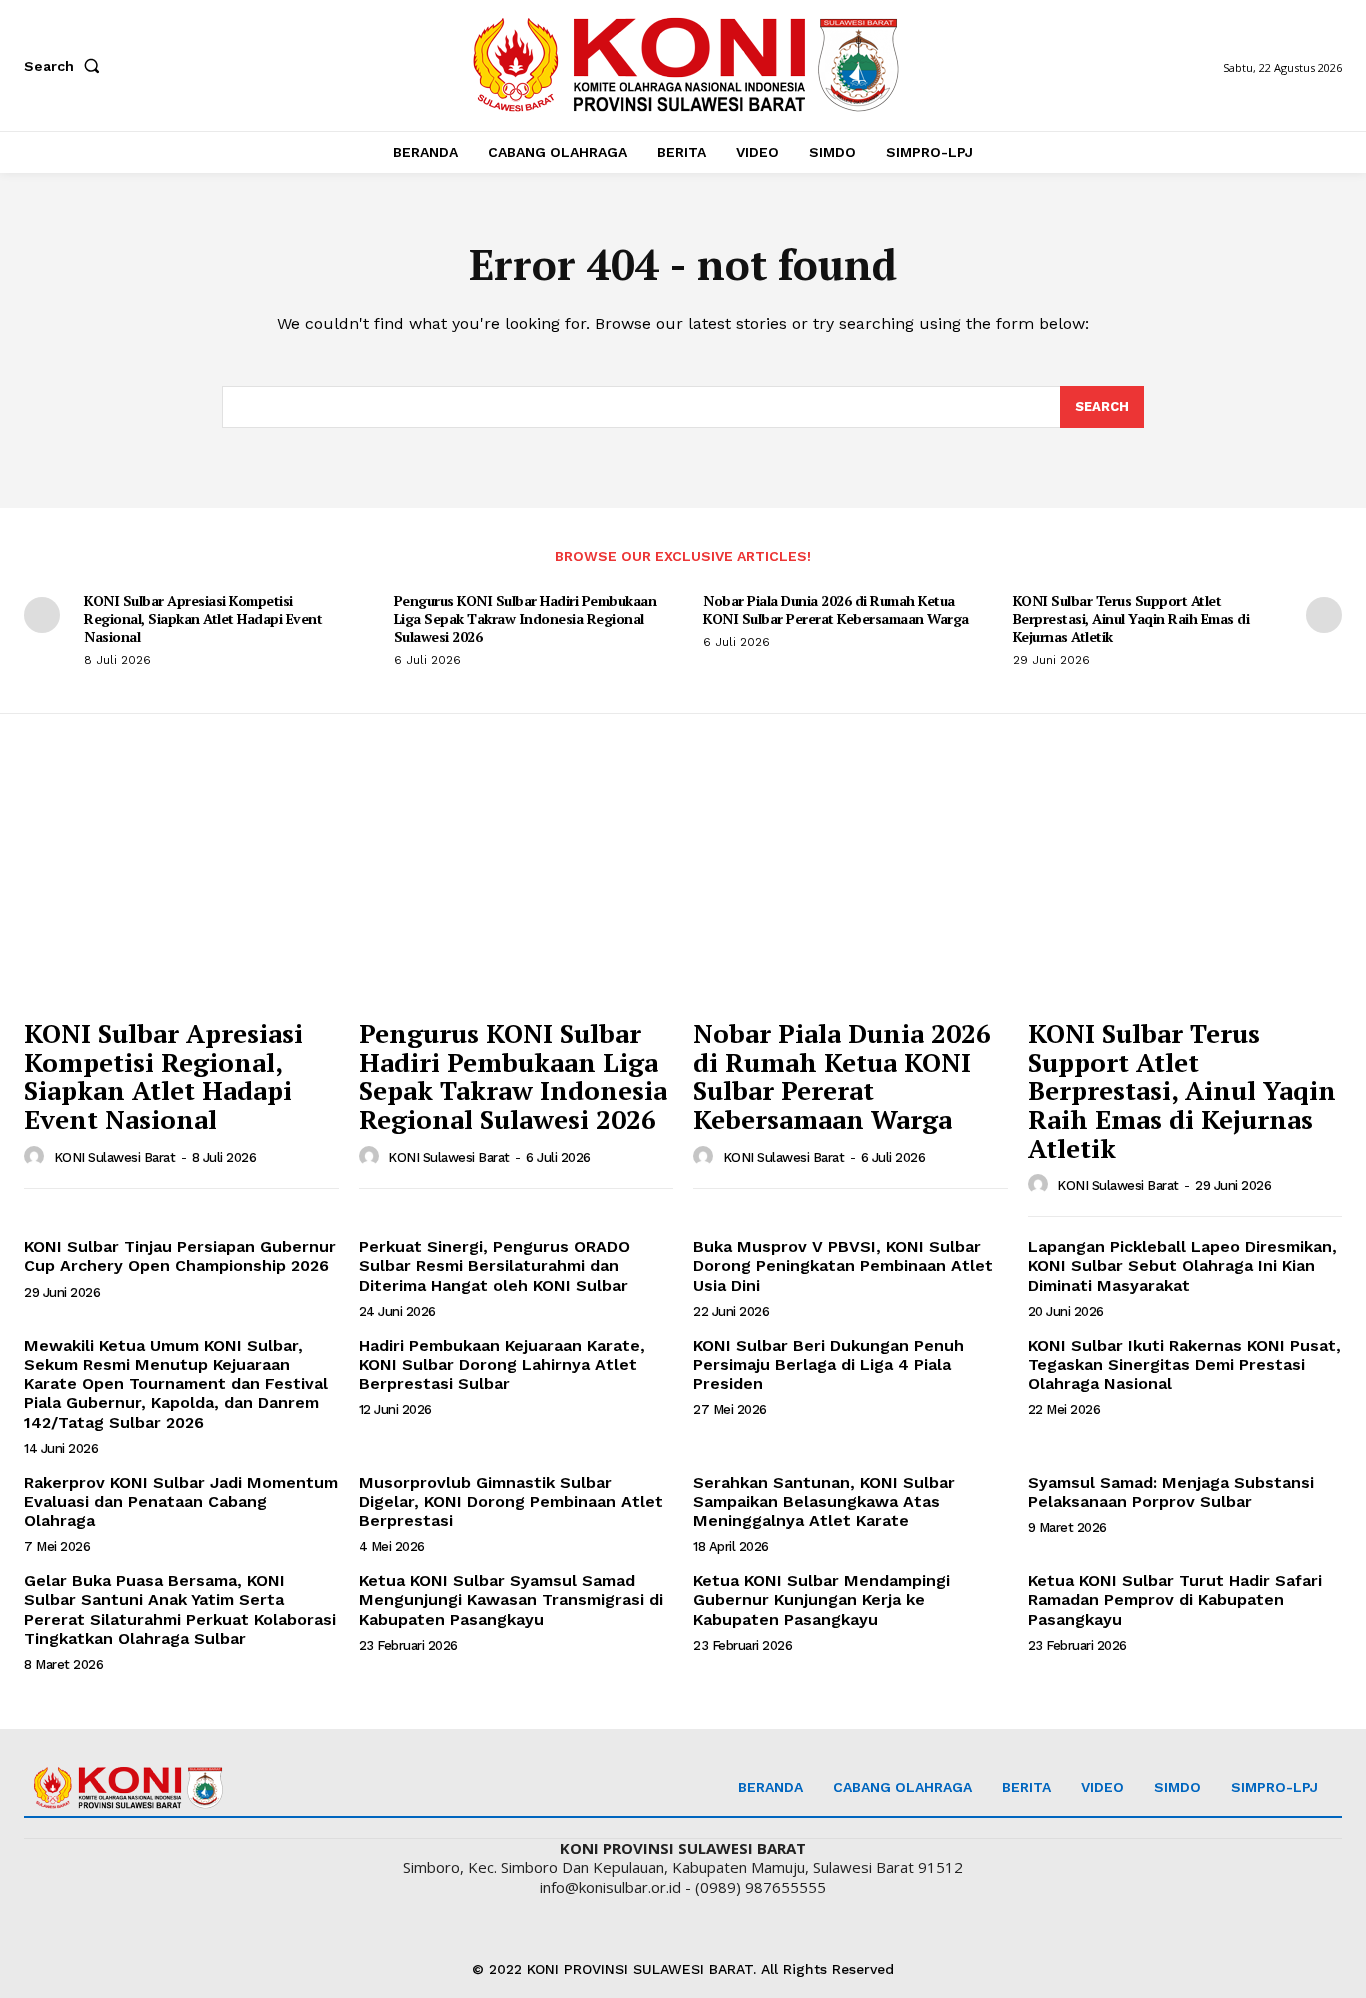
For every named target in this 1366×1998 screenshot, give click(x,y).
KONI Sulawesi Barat (115, 1157)
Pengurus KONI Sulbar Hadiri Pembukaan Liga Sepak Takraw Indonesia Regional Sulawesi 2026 (525, 618)
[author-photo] (37, 1157)
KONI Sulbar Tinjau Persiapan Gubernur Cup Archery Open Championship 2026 (180, 1256)
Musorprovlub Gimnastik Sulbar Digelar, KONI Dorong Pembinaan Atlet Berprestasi (511, 1501)
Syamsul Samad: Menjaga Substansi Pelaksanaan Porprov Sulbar (1171, 1492)
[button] (66, 66)
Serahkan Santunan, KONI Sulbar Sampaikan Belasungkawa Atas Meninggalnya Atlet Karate (824, 1501)
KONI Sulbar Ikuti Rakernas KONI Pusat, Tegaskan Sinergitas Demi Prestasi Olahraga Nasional (1184, 1364)
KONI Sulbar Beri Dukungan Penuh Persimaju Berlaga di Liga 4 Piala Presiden (828, 1364)
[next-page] (1324, 615)
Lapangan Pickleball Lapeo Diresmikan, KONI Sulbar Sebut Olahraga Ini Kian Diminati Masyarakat (1182, 1265)
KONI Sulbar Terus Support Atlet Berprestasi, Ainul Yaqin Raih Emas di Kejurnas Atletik (1131, 618)
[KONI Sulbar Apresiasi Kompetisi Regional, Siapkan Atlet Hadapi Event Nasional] (181, 889)
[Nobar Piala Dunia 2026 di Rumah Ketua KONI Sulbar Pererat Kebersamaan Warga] (850, 889)
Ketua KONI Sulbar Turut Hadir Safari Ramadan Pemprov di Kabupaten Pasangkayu (1175, 1599)
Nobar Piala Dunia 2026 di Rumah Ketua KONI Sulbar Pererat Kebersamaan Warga (836, 609)
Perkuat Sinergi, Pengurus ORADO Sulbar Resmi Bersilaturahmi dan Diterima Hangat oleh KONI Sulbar (494, 1265)
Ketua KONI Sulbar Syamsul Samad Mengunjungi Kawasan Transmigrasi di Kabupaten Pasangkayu (511, 1599)
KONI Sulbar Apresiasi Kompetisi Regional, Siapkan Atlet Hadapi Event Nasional (203, 618)
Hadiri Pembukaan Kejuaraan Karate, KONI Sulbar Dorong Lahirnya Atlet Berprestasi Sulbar (502, 1364)
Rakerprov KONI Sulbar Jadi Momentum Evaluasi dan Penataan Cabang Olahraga (181, 1501)
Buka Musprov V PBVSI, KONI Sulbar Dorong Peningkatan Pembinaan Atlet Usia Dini (843, 1265)
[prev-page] (42, 615)
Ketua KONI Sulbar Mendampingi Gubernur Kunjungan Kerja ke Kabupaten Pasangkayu (821, 1599)
